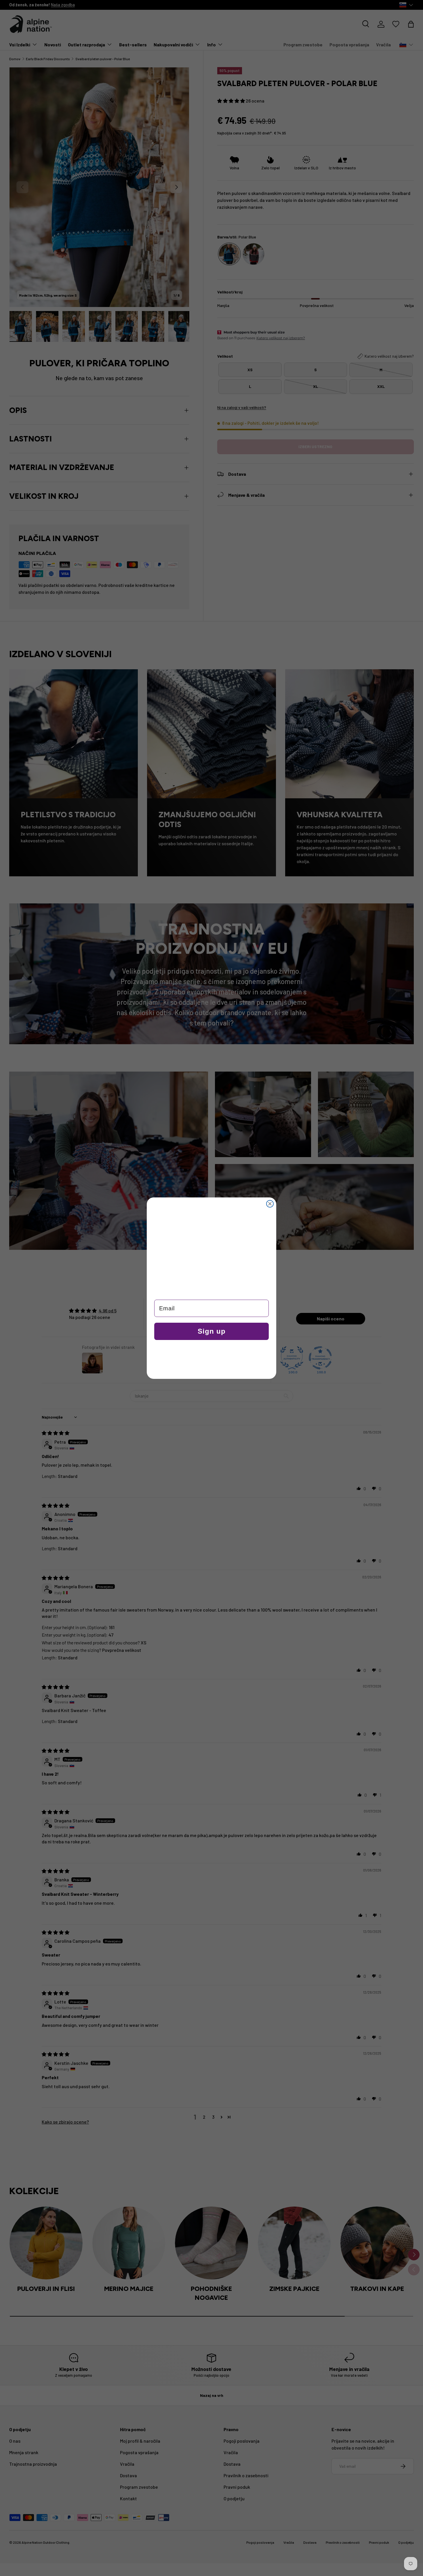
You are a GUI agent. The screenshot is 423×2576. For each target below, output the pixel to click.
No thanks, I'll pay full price (212, 1359)
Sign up (212, 1331)
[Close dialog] (270, 1204)
